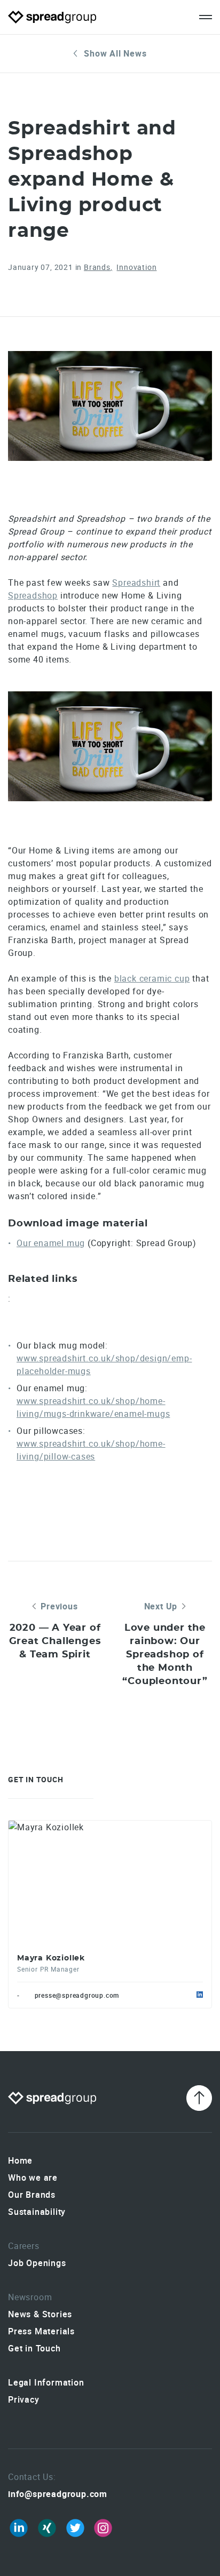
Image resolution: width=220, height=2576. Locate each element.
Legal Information (46, 2382)
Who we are (33, 2178)
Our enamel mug (51, 1243)
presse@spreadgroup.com (77, 1995)
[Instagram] (103, 2528)
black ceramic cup (152, 978)
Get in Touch (34, 2348)
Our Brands (32, 2195)
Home (20, 2160)
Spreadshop (33, 595)
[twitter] (75, 2528)
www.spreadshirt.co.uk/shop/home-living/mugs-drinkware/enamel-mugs (93, 1407)
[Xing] (47, 2528)
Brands (97, 267)
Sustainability (37, 2212)
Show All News (115, 53)
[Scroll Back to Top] (199, 2098)
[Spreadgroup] (52, 17)
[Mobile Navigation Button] (206, 17)
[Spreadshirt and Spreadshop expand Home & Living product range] (110, 406)
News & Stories (40, 2314)
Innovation (136, 267)
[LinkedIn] (19, 2528)
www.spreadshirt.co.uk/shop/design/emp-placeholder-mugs (104, 1365)
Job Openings (37, 2263)
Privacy (24, 2399)
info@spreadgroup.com (58, 2494)
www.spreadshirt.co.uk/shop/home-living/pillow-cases (91, 1450)
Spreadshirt (136, 583)
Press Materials (41, 2331)
